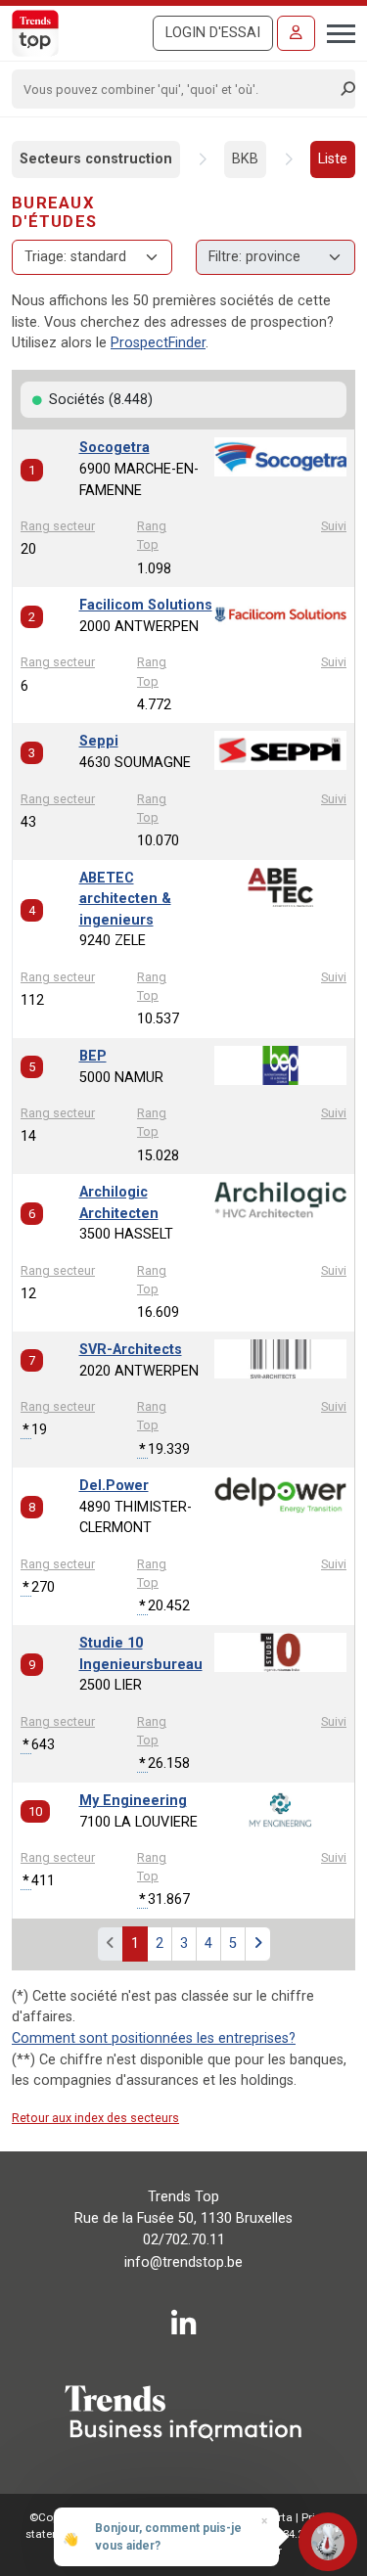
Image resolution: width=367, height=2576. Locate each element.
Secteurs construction (96, 159)
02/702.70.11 (184, 2240)
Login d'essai (213, 33)
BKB (245, 159)
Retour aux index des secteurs (95, 2118)
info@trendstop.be (183, 2262)
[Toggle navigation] (335, 31)
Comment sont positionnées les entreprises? (154, 2038)
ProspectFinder (158, 343)
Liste (333, 159)
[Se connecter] (296, 33)
